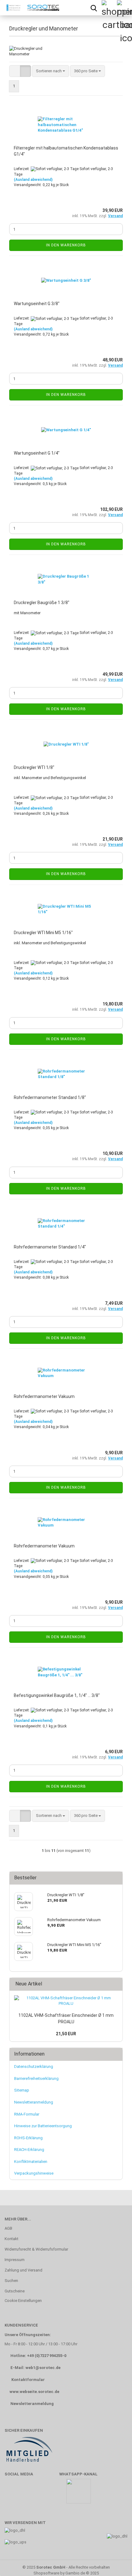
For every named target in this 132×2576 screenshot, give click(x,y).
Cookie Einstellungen (23, 2301)
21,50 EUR (66, 2034)
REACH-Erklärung (29, 2150)
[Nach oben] (115, 2562)
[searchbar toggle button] (94, 8)
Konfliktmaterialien (31, 2162)
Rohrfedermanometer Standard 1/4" (50, 1247)
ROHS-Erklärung (28, 2138)
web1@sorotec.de (43, 2368)
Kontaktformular (28, 2380)
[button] (15, 71)
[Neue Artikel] (116, 1984)
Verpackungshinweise (34, 2173)
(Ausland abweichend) (33, 180)
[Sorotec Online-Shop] (31, 8)
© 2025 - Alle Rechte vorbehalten (66, 2567)
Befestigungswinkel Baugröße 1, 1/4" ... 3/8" (57, 1695)
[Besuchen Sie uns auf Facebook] (12, 2494)
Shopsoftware (46, 2573)
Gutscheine (15, 2291)
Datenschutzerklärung (34, 2066)
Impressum (15, 2260)
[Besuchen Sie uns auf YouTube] (30, 2494)
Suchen (11, 2281)
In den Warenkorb (66, 245)
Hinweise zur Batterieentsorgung (43, 2126)
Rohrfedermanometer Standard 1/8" (50, 1097)
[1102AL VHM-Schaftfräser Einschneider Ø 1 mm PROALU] (66, 2001)
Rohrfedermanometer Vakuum (44, 1396)
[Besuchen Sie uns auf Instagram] (48, 2494)
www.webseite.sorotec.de (34, 2392)
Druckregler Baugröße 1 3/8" (42, 603)
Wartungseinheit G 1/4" (37, 453)
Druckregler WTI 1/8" (34, 767)
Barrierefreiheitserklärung (36, 2078)
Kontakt (12, 2239)
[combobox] (50, 71)
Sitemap (22, 2090)
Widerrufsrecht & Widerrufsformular (36, 2249)
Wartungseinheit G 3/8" (37, 304)
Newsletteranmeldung (34, 2102)
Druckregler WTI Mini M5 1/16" (43, 933)
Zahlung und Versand (23, 2270)
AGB (8, 2228)
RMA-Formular (27, 2114)
